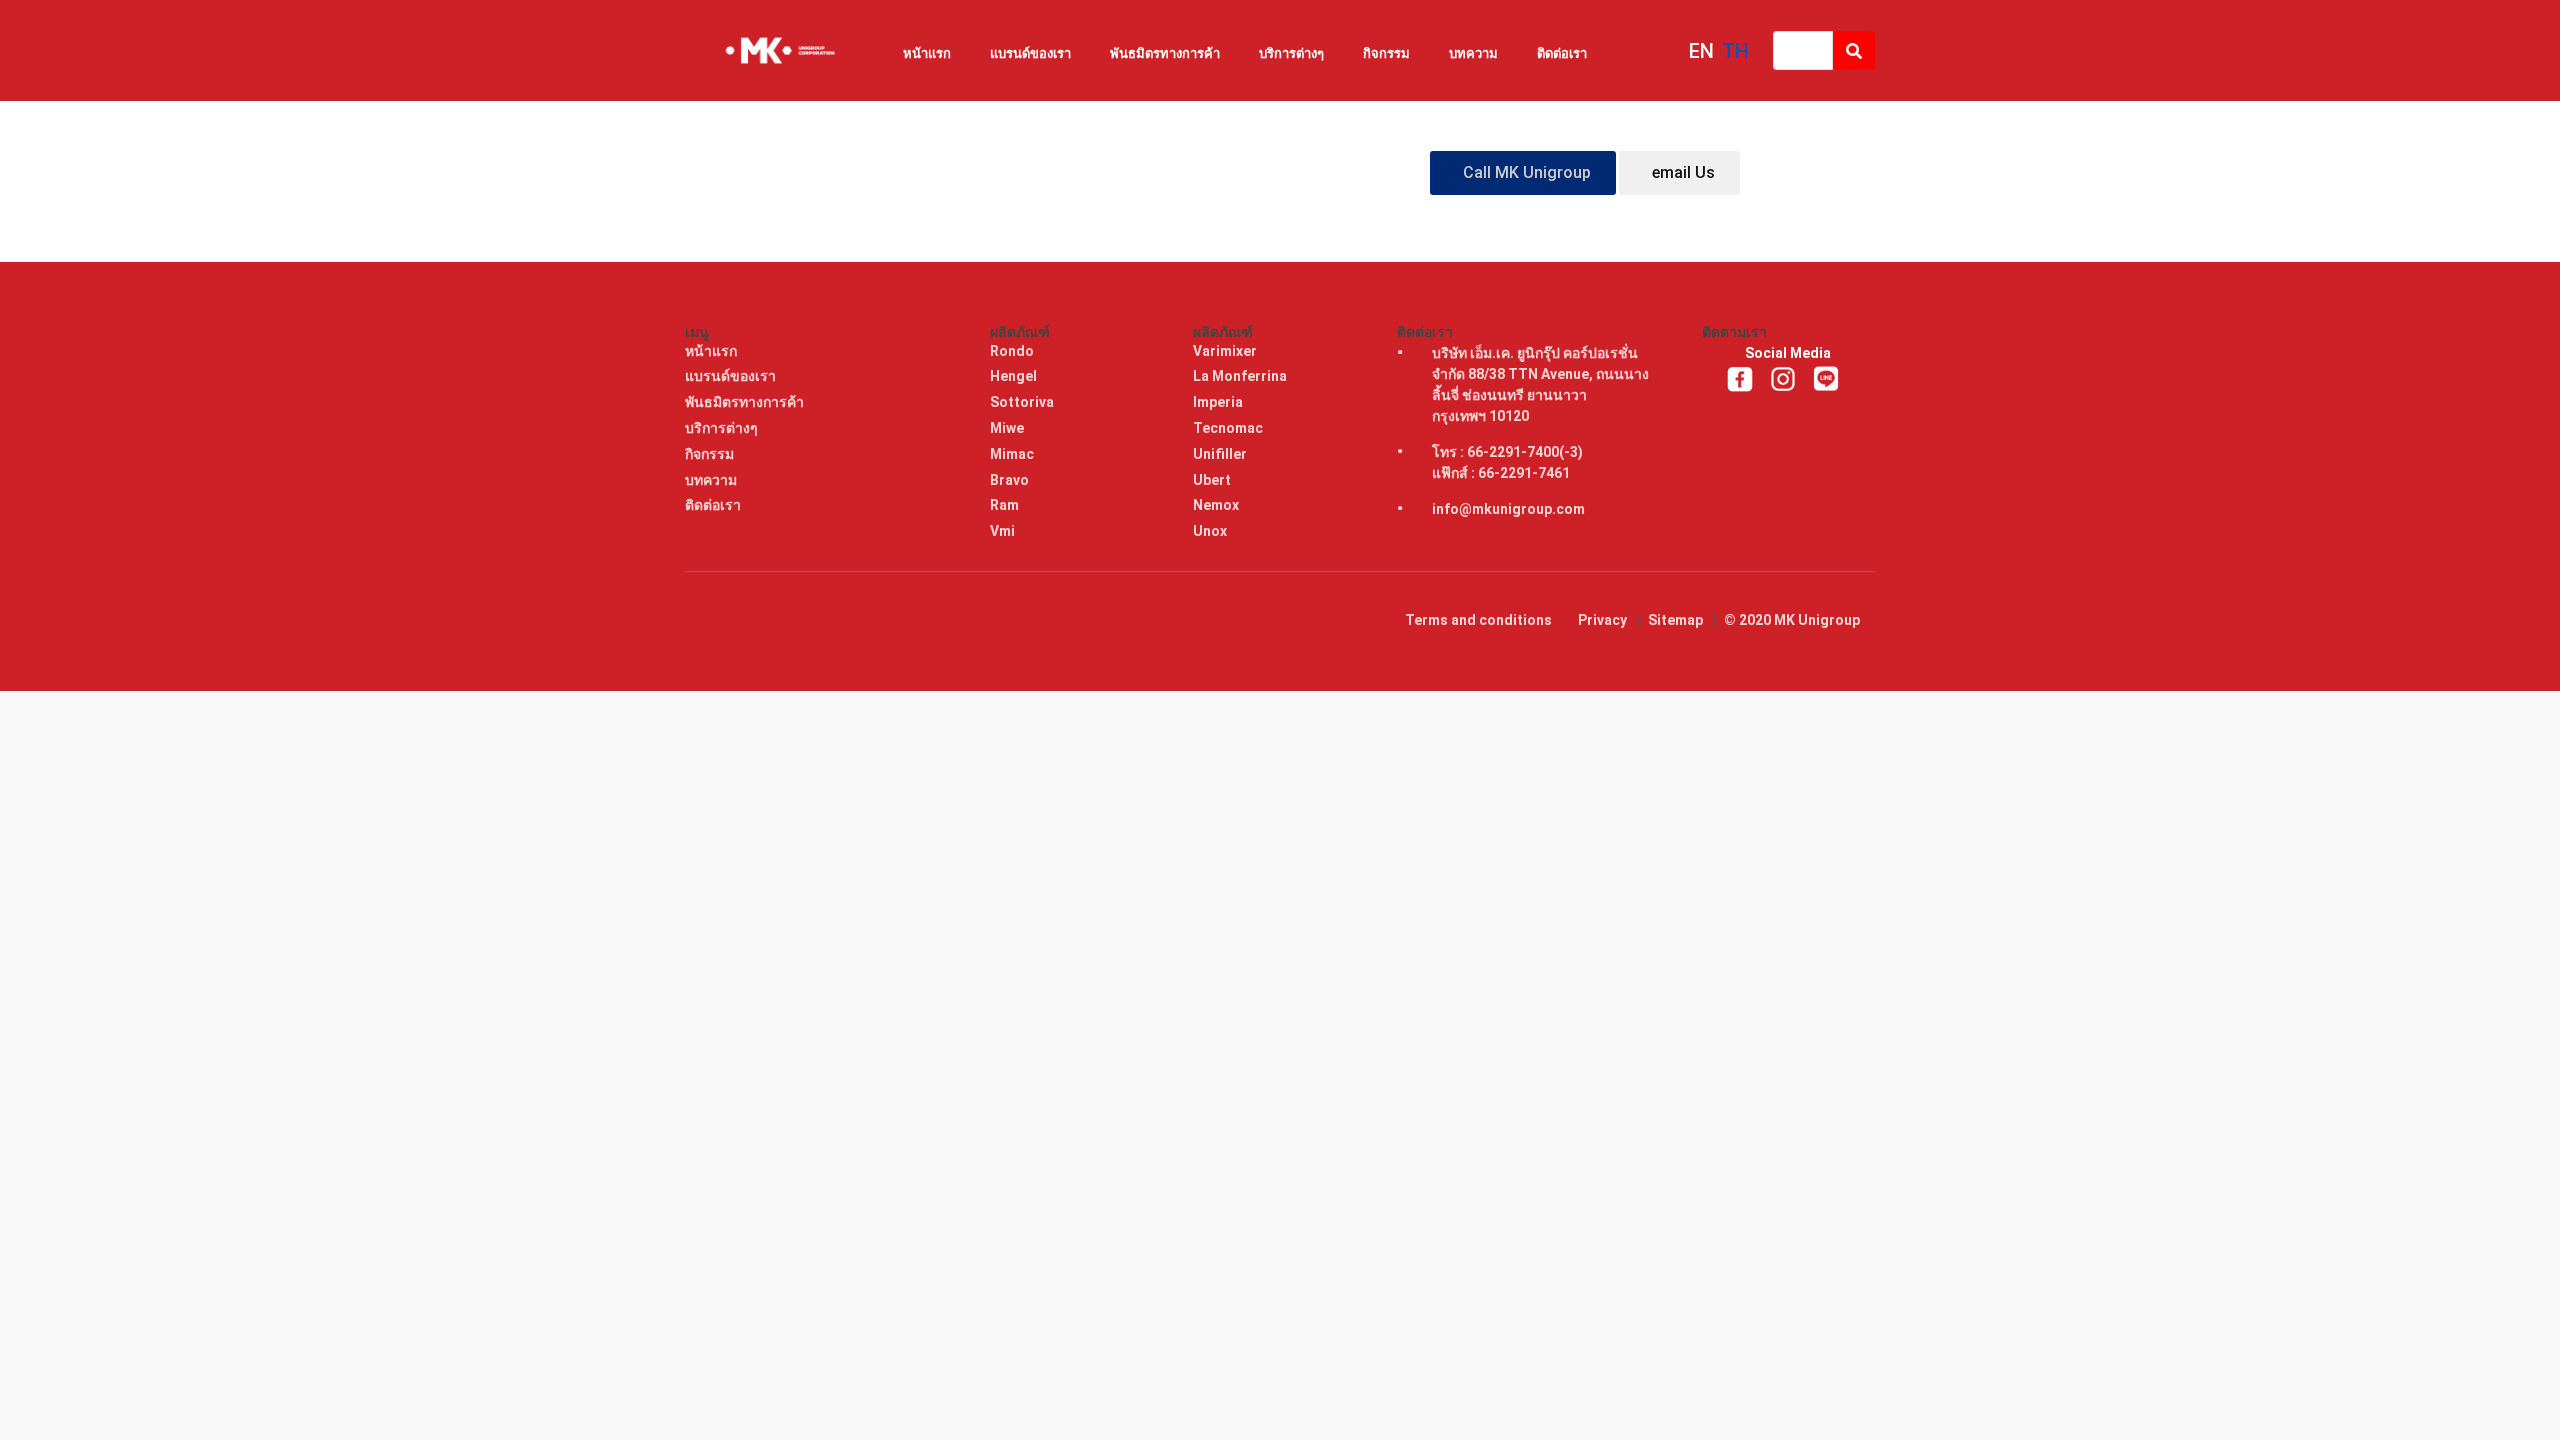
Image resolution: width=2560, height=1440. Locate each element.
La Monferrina (1241, 376)
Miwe (1008, 428)
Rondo (1013, 351)
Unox (1211, 531)
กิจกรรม (1386, 53)
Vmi (1004, 531)
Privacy (1602, 620)
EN (1701, 51)
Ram (1006, 505)
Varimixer (1226, 351)
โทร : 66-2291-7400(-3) (1507, 452)
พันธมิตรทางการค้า (1165, 53)
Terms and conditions (1478, 620)
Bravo (1011, 480)
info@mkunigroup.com (1508, 509)
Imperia (1219, 402)
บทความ (1473, 53)
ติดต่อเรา (1562, 53)
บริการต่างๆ (1291, 53)
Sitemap (1675, 620)
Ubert (1213, 480)
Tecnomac (1229, 428)
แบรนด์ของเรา (1030, 53)
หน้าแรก (927, 53)
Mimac (1013, 454)
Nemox (1217, 505)
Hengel (1015, 376)
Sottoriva (1023, 402)
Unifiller (1221, 454)
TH (1735, 51)
